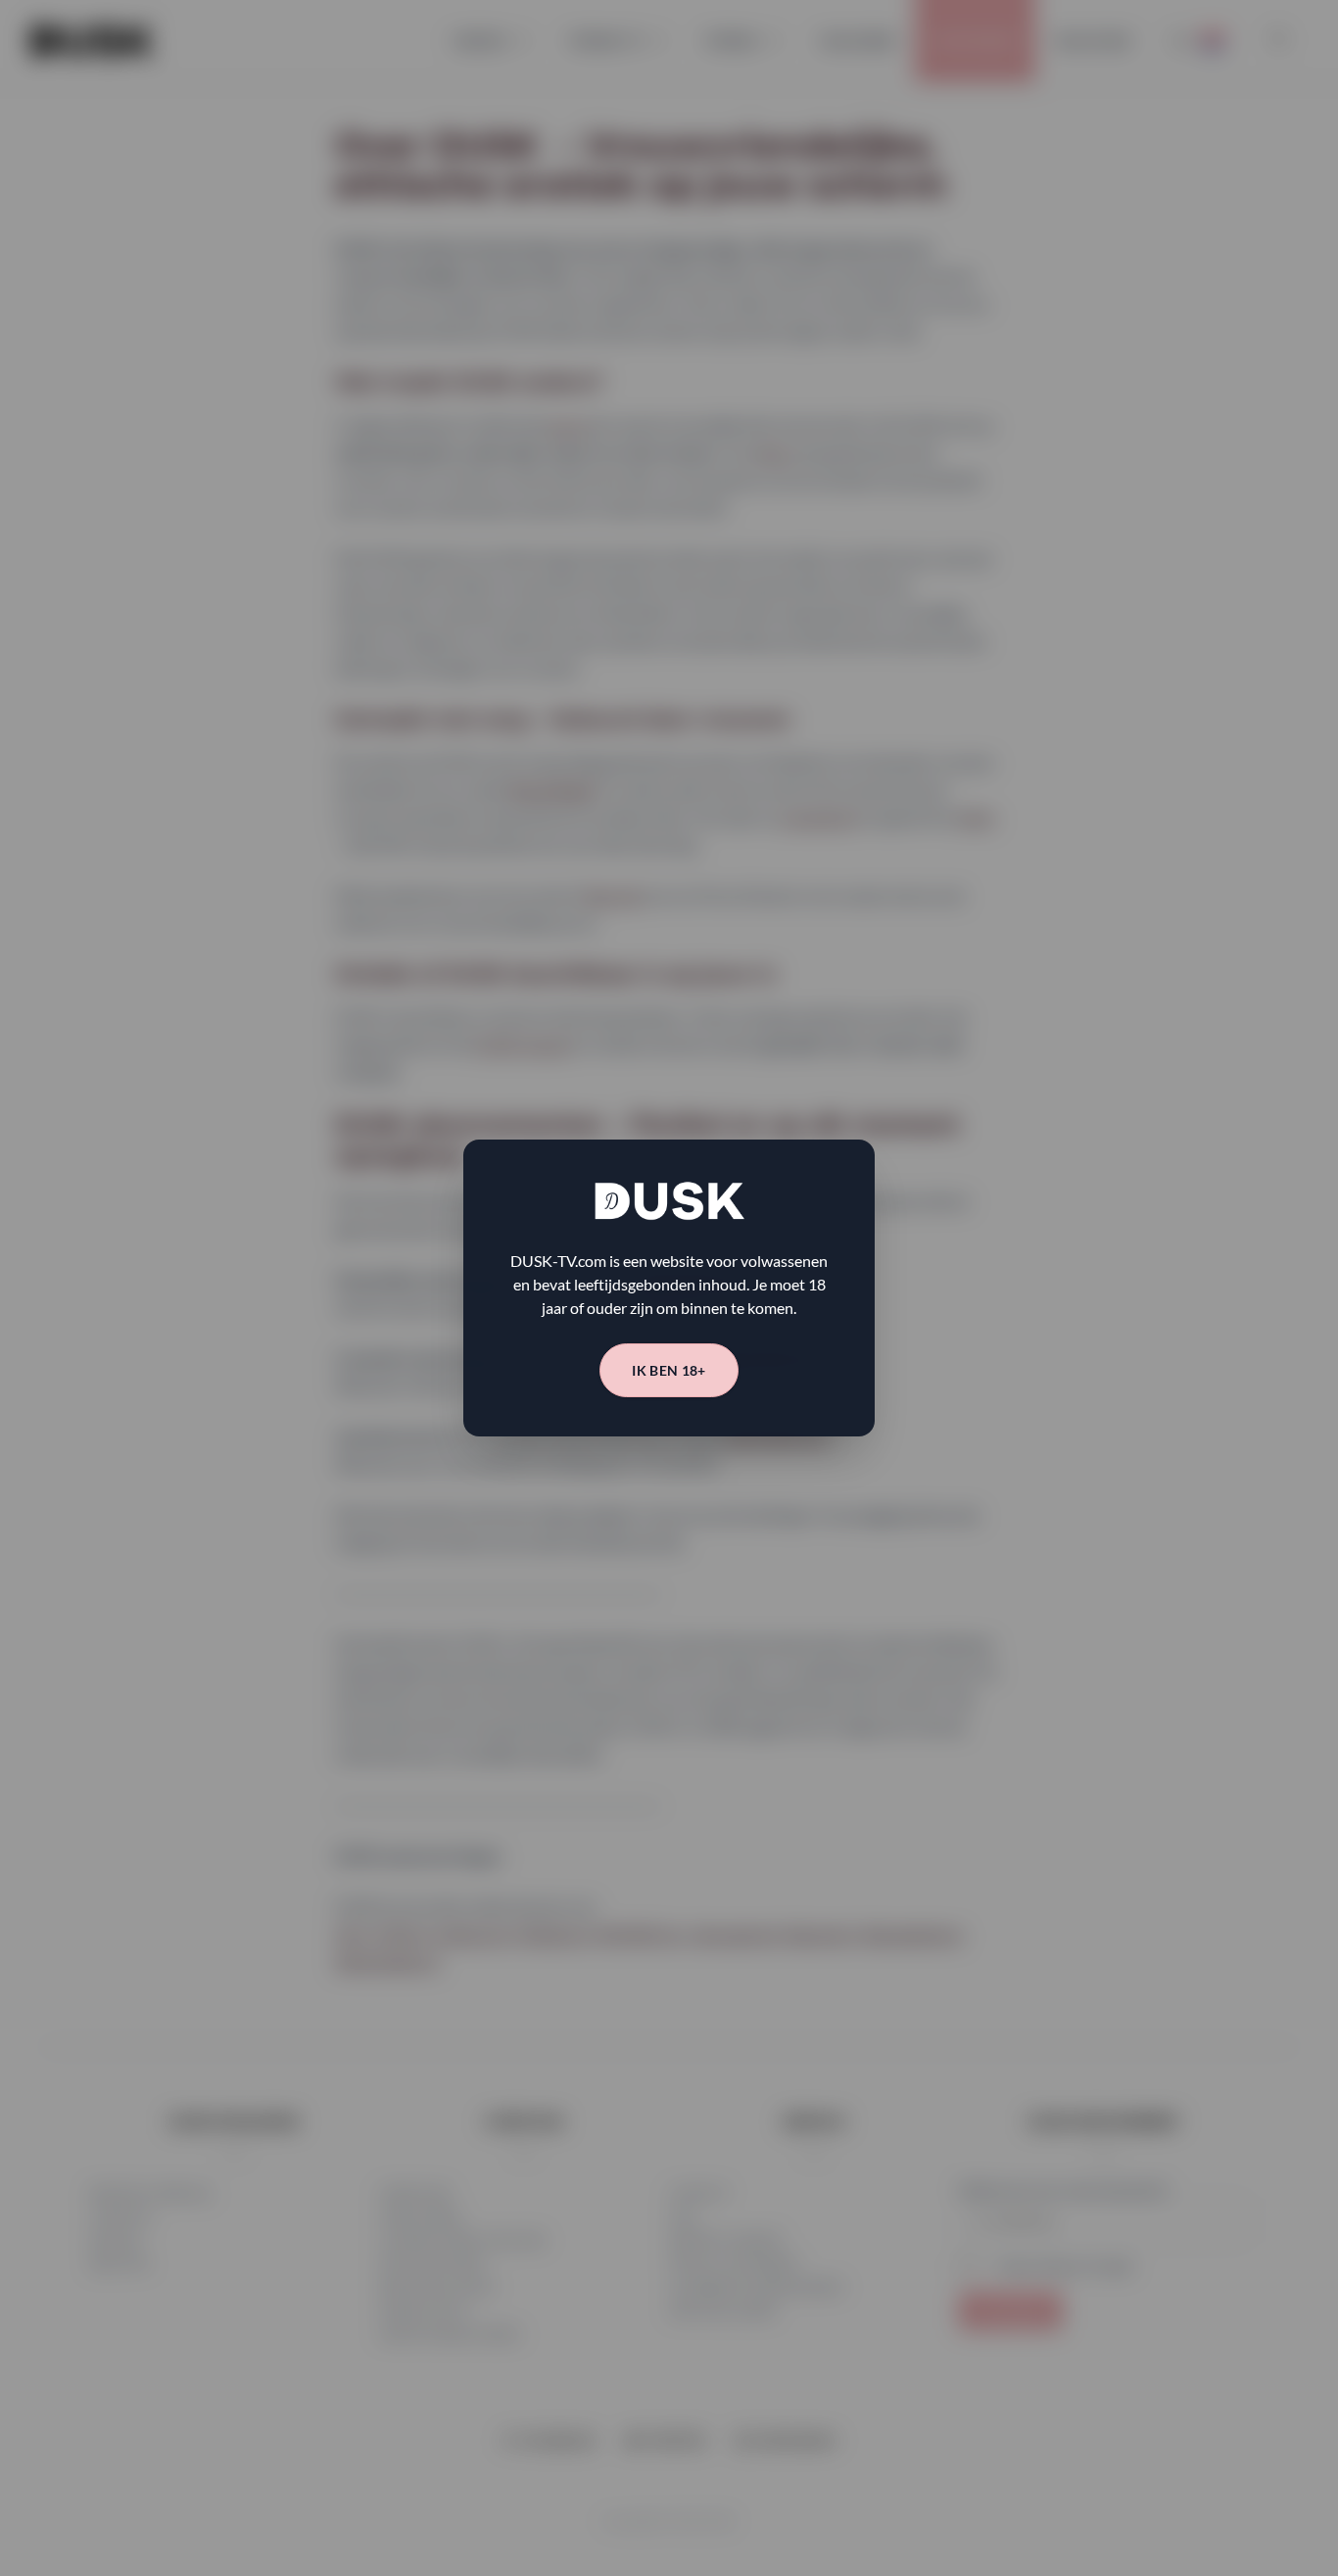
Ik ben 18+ (669, 1370)
